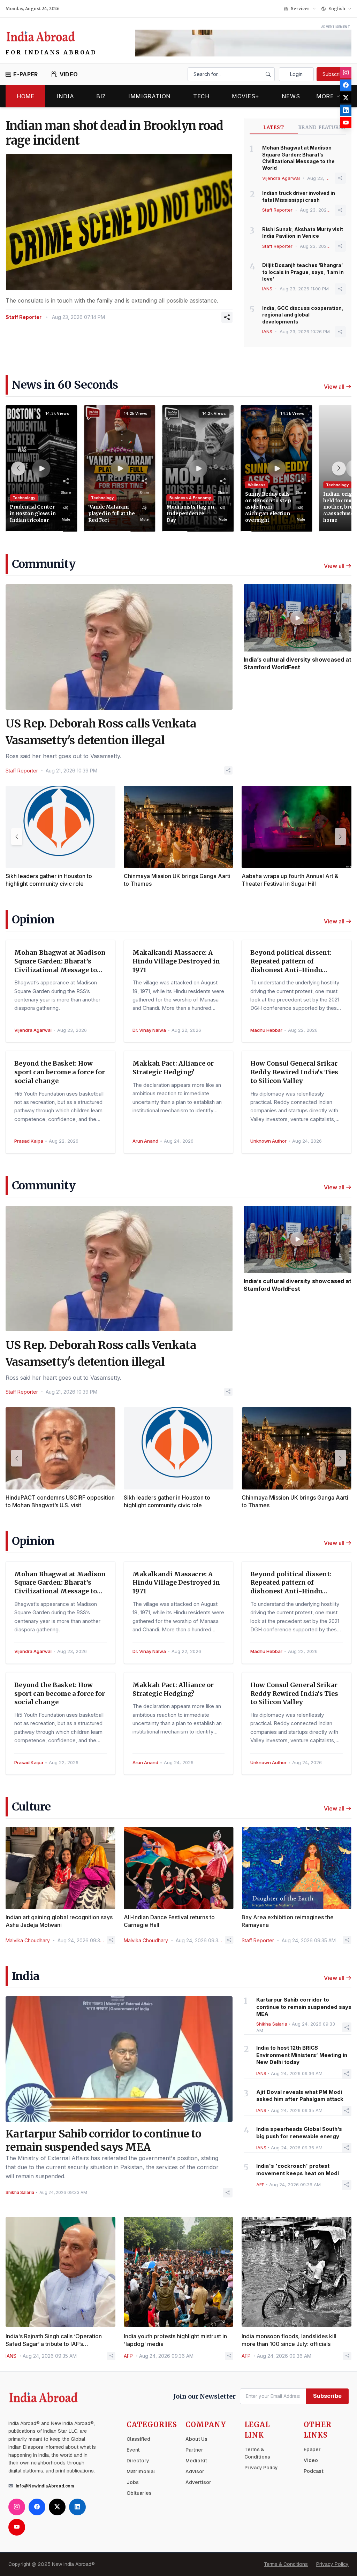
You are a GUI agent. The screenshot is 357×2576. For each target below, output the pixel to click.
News (291, 96)
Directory (138, 2461)
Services (300, 9)
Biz (101, 96)
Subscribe (334, 74)
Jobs (133, 2482)
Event (133, 2450)
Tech (202, 96)
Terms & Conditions (286, 2564)
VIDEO (69, 74)
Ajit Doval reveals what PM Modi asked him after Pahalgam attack (300, 2096)
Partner (194, 2450)
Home (25, 96)
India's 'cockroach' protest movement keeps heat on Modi (298, 2170)
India (65, 96)
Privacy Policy (261, 2468)
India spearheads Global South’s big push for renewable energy (299, 2133)
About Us (196, 2439)
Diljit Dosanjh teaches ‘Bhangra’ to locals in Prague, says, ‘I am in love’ (303, 272)
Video (311, 2460)
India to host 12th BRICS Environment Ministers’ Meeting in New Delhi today (302, 2055)
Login (296, 74)
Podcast (314, 2471)
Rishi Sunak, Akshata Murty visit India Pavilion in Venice (303, 233)
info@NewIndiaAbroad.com (45, 2486)
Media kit (196, 2461)
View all (334, 387)
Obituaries (139, 2493)
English (337, 9)
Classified (138, 2439)
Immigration (150, 96)
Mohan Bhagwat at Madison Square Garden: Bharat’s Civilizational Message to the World (298, 158)
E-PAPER (25, 74)
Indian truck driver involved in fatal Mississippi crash (299, 196)
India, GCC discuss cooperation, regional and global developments (303, 315)
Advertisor (198, 2482)
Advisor (195, 2471)
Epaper (312, 2449)
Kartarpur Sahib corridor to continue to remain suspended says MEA (304, 2007)
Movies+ (245, 96)
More (325, 96)
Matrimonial (141, 2471)
